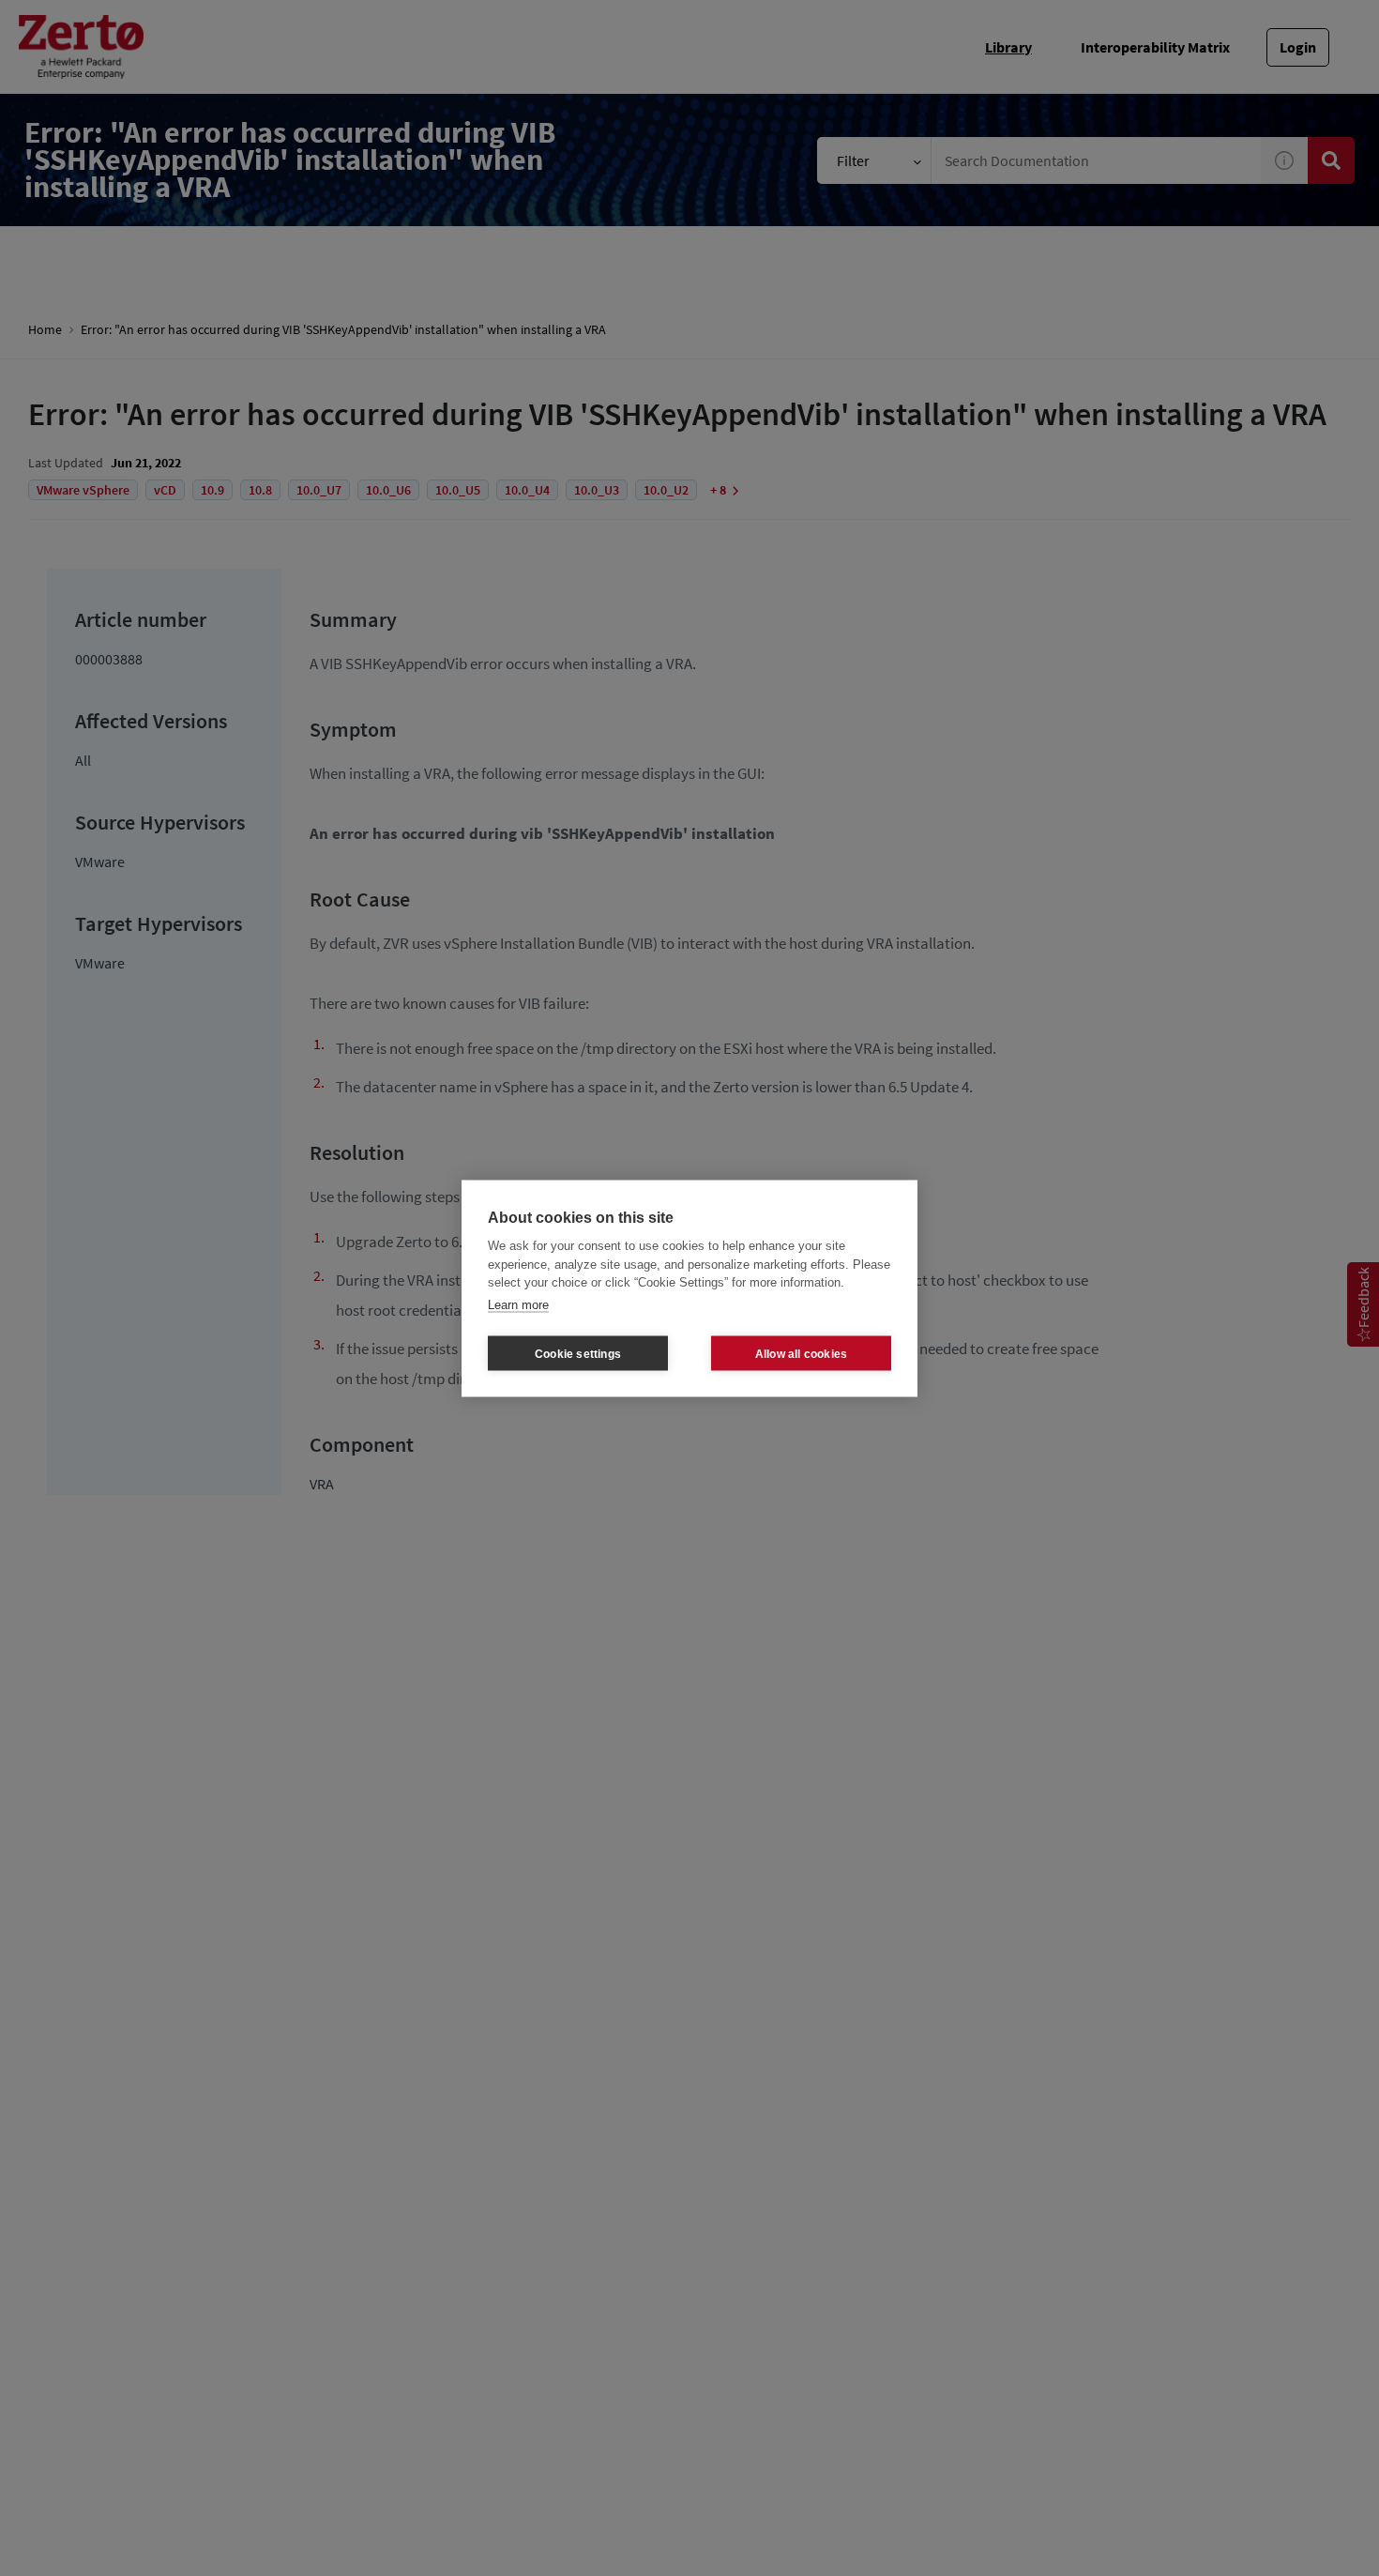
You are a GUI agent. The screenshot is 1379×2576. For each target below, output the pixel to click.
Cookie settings (578, 1353)
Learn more (518, 1304)
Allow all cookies (801, 1353)
